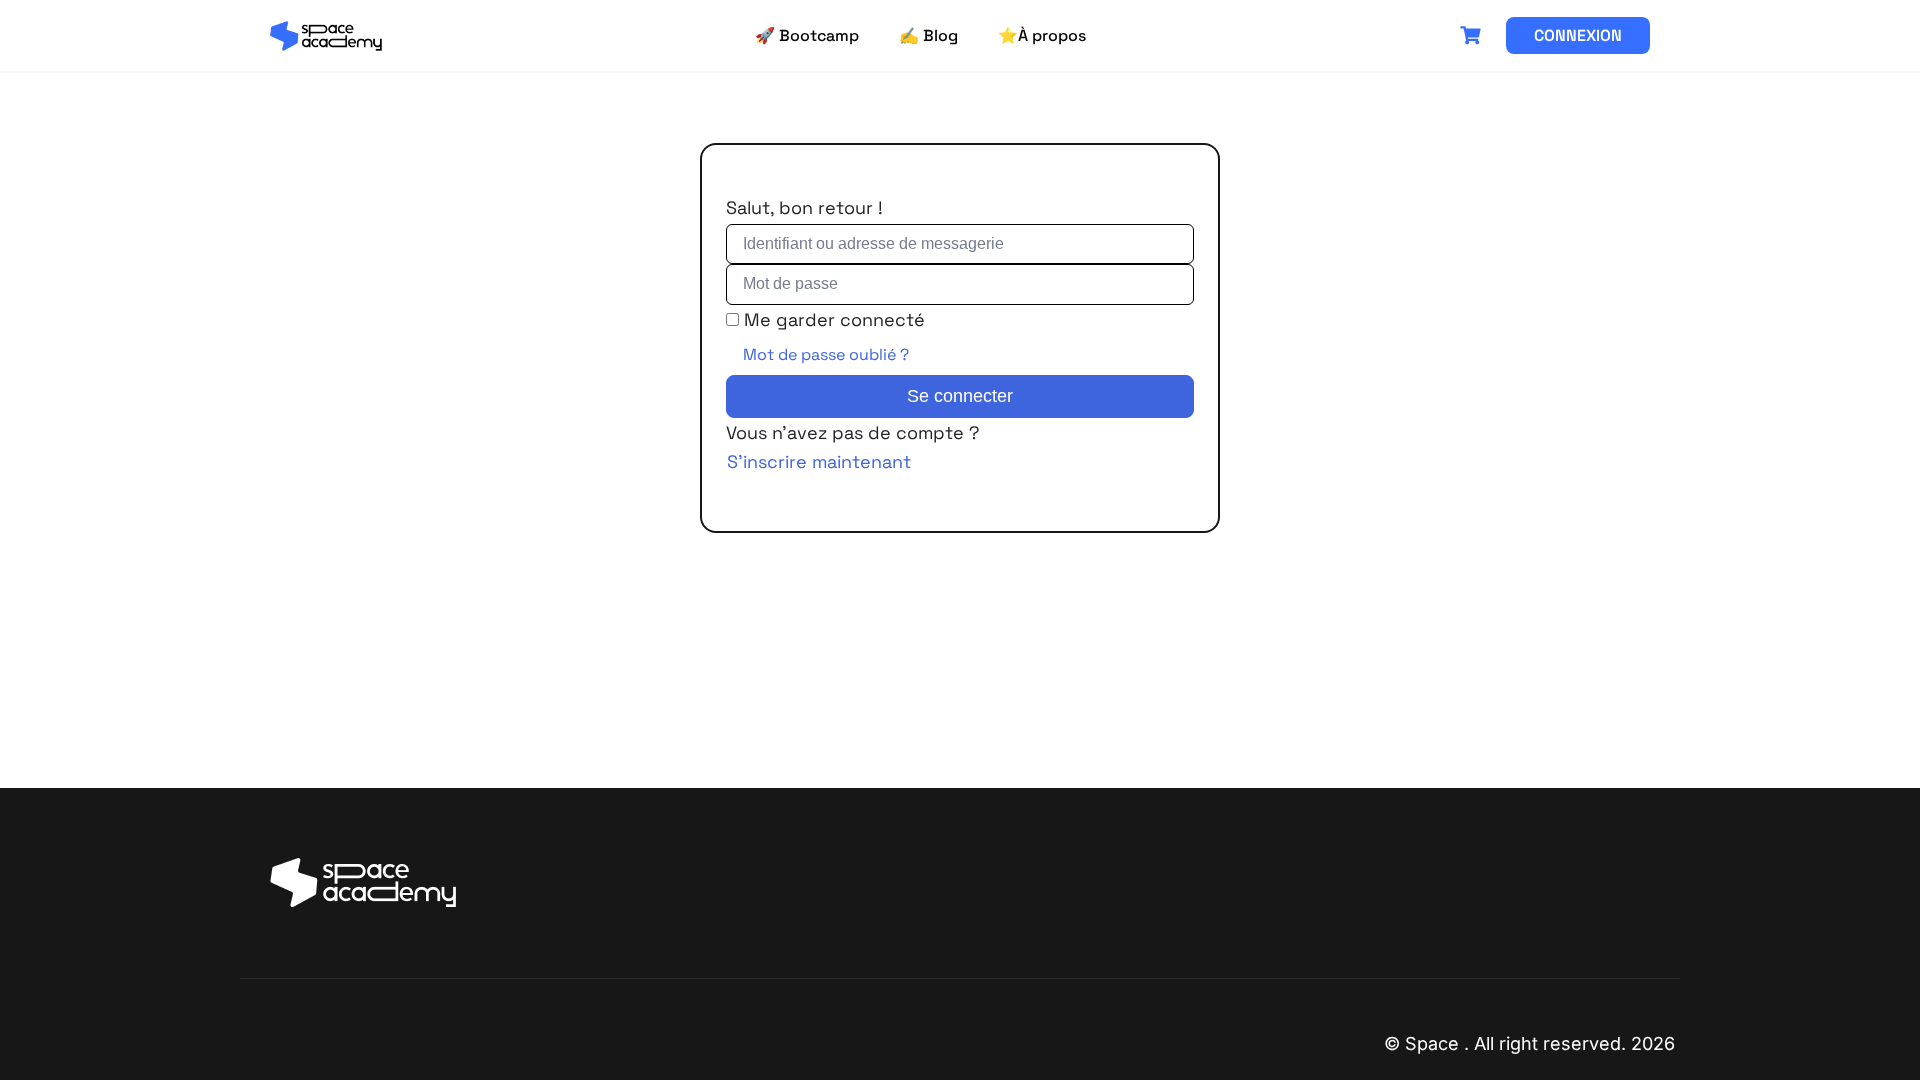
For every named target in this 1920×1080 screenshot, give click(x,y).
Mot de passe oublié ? (826, 354)
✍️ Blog (928, 35)
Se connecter (960, 396)
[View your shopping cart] (1473, 35)
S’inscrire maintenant (819, 461)
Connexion (1578, 35)
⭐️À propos (1042, 35)
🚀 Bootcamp (807, 35)
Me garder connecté (834, 319)
